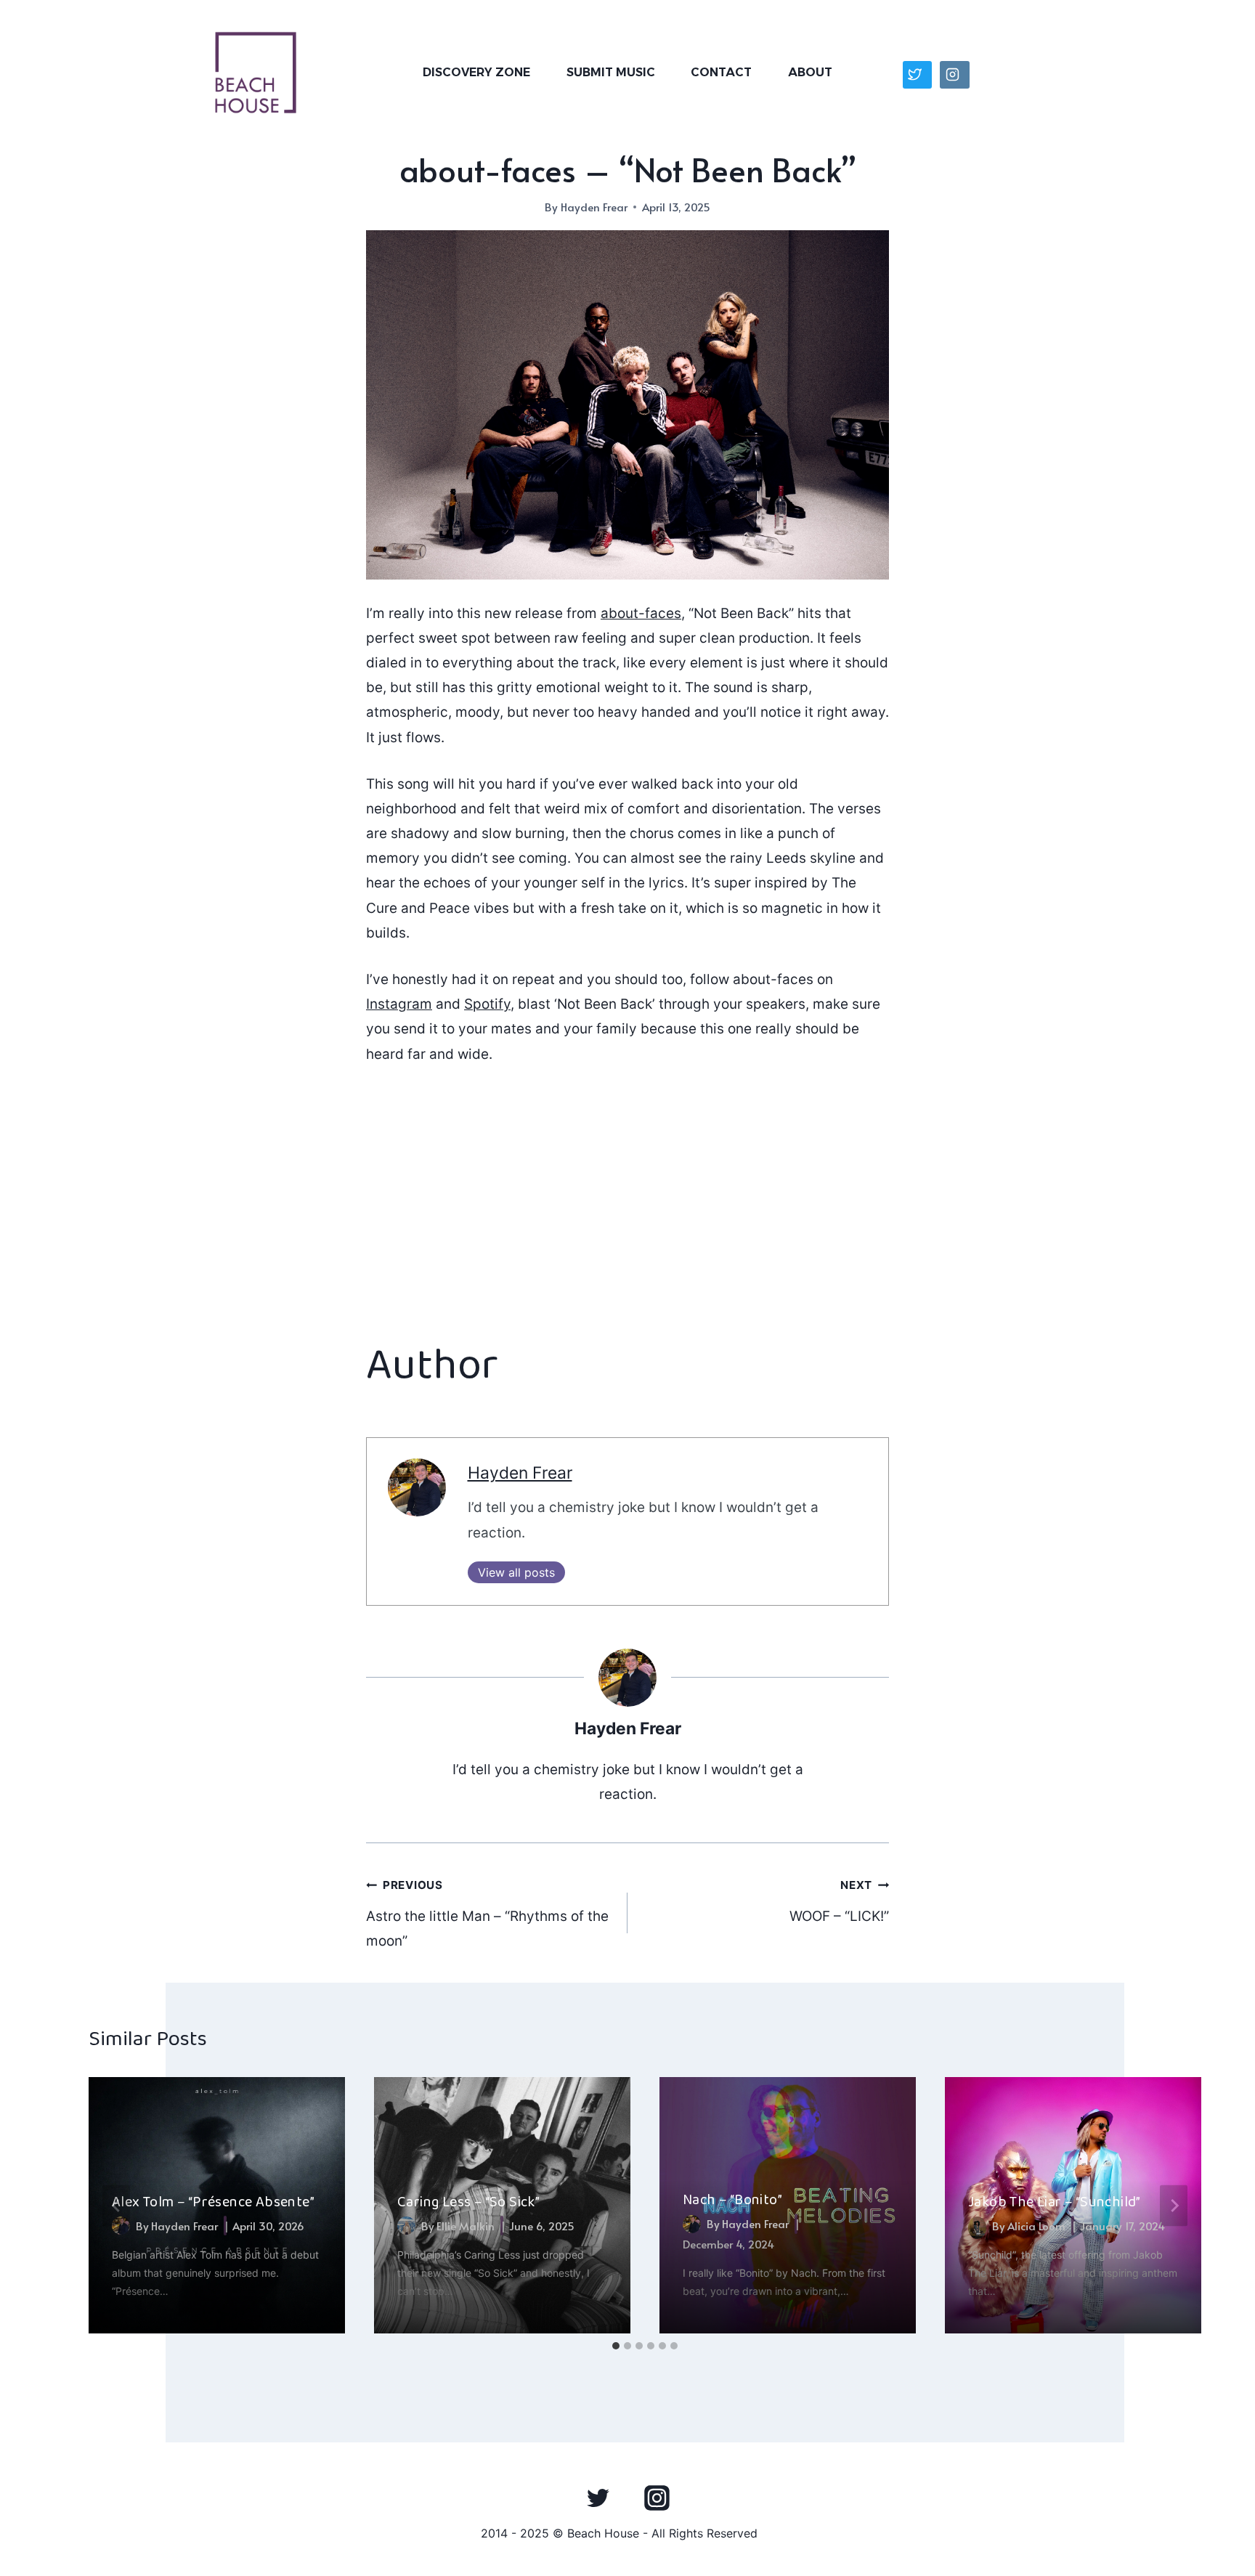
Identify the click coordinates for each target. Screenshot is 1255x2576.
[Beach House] (256, 73)
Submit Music (611, 72)
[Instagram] (657, 2498)
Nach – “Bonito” (732, 2200)
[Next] (1174, 2205)
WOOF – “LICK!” (839, 1901)
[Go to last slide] (116, 2205)
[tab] (616, 2346)
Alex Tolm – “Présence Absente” (213, 2202)
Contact (721, 72)
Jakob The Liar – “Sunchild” (1055, 2202)
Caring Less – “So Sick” (468, 2202)
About (810, 72)
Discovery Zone (476, 72)
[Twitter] (598, 2498)
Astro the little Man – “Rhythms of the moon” (487, 1914)
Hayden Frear (594, 207)
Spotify (487, 1004)
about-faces (641, 613)
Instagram (399, 1004)
